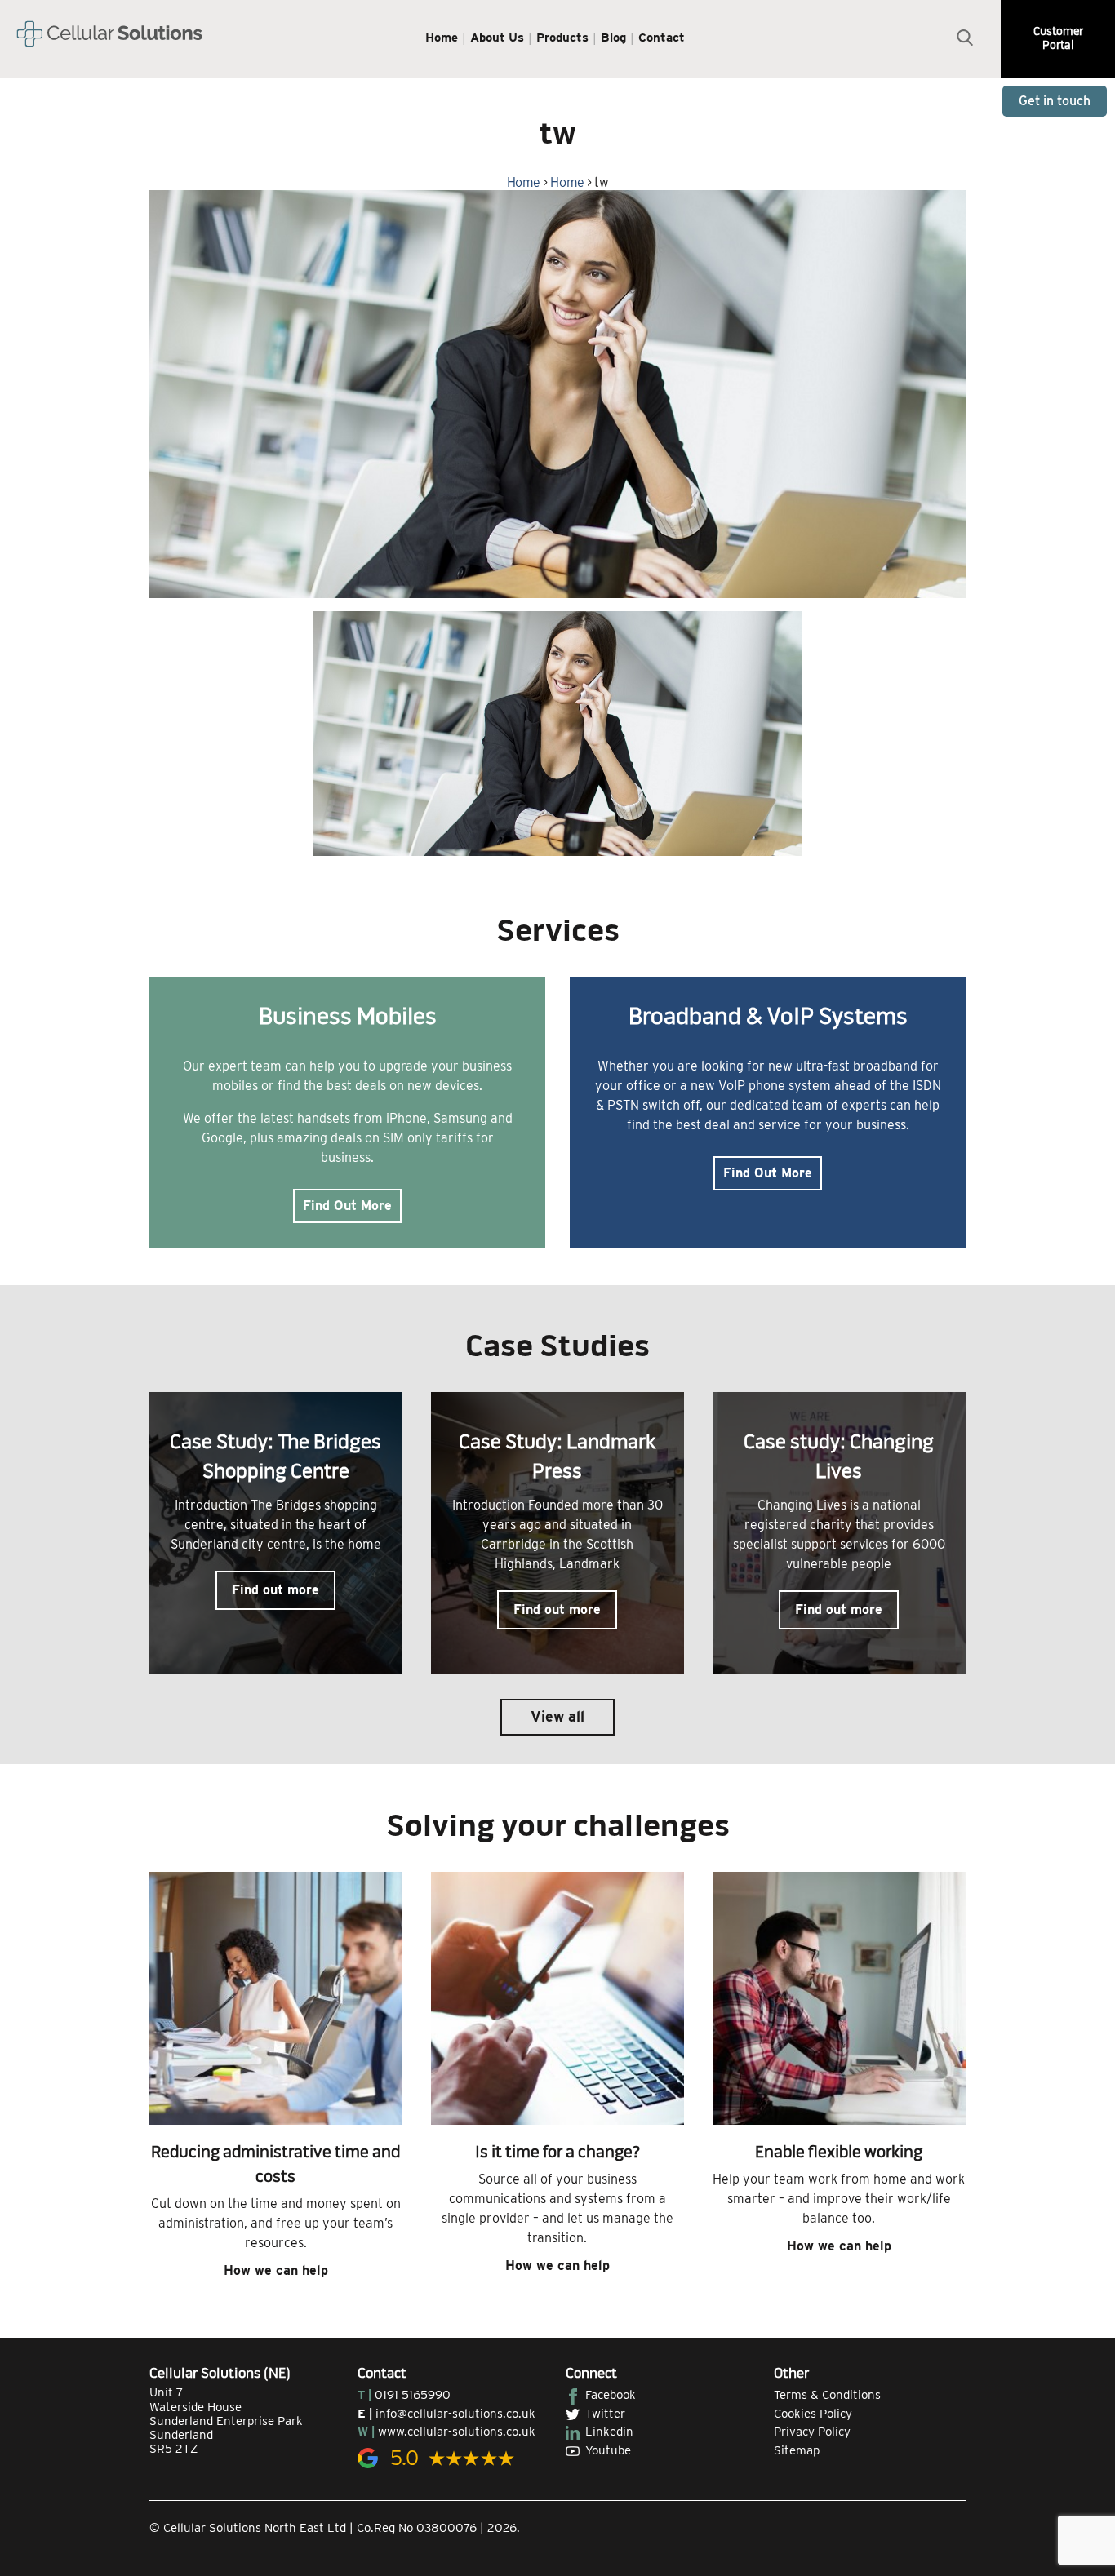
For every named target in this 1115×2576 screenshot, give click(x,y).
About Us (497, 38)
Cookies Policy (813, 2414)
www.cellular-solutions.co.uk (457, 2432)
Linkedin (609, 2432)
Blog (613, 38)
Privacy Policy (812, 2432)
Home (442, 38)
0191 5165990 (413, 2395)
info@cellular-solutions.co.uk (455, 2414)
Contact (662, 38)
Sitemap (797, 2450)
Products (562, 38)
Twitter (605, 2414)
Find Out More (347, 1206)
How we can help (276, 2270)
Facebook (611, 2395)
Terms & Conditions (827, 2395)
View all (557, 1716)
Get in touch (1055, 101)
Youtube (608, 2450)
